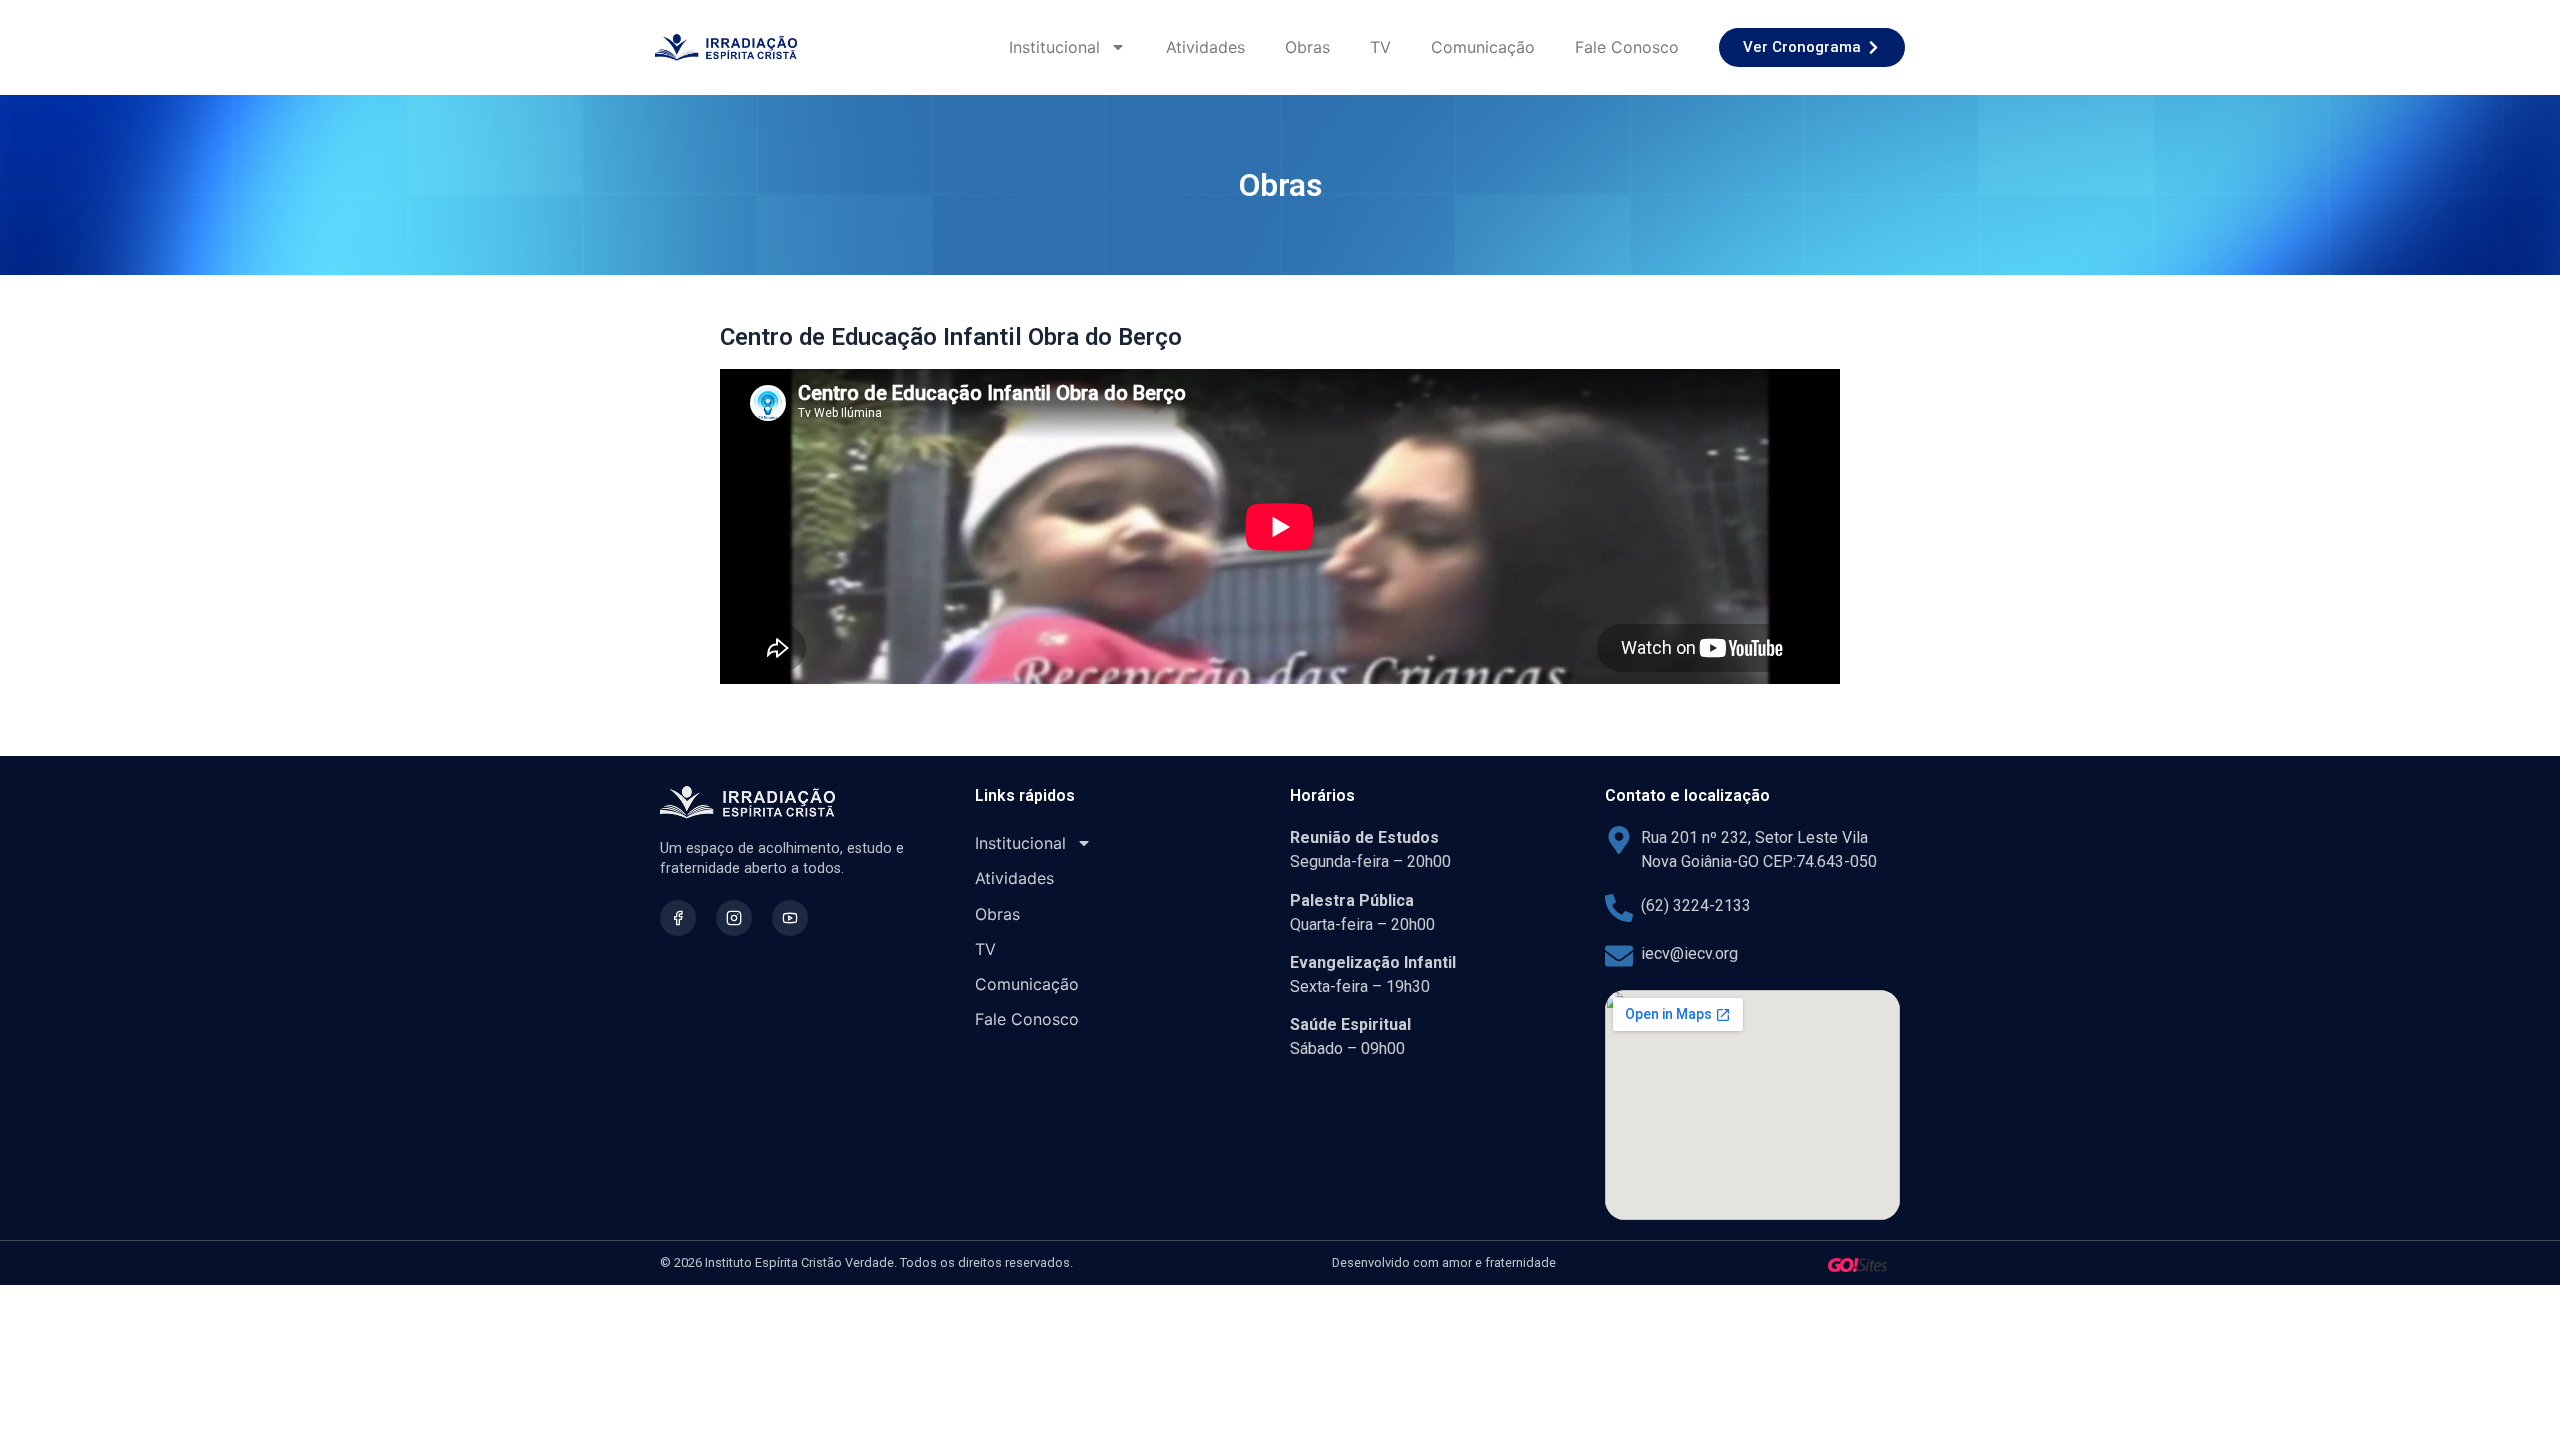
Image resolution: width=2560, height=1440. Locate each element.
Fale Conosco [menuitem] (1627, 47)
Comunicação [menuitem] (1483, 47)
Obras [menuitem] (1307, 47)
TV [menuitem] (1380, 47)
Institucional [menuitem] (1054, 47)
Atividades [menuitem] (1205, 47)
